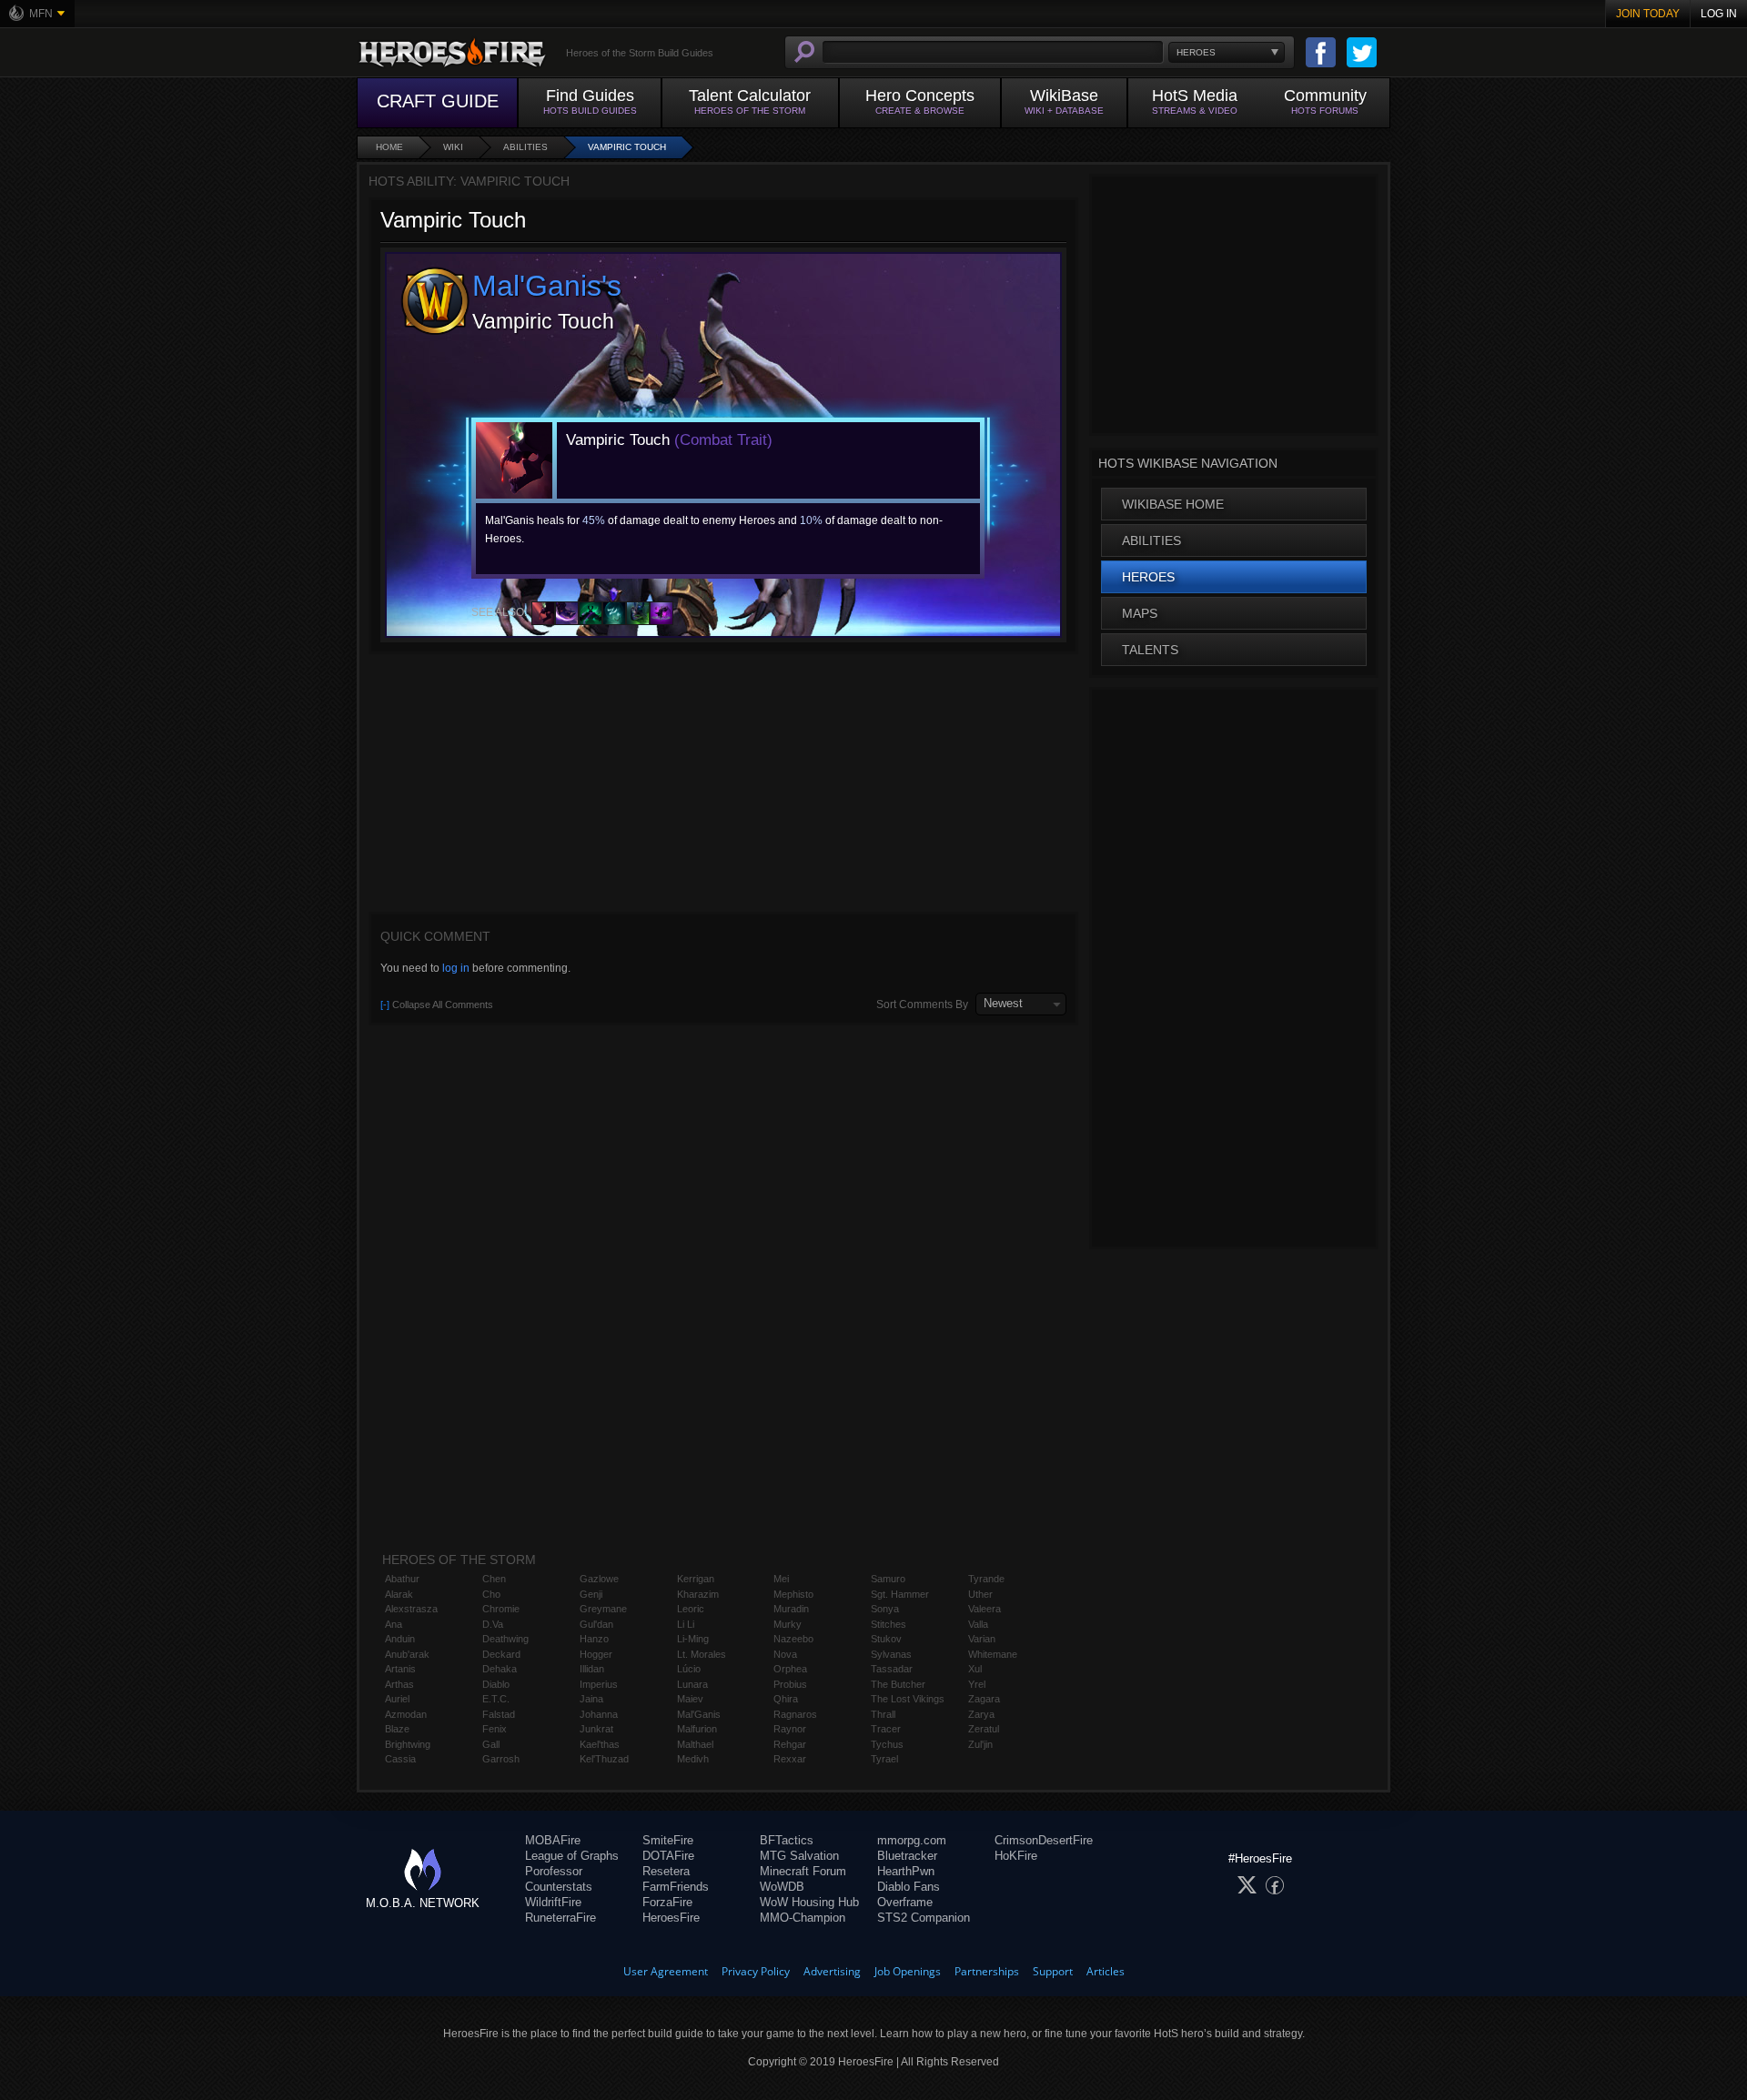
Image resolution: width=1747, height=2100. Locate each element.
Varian (982, 1639)
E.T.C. (496, 1699)
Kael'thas (600, 1744)
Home (389, 147)
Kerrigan (696, 1579)
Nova (785, 1654)
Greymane (603, 1609)
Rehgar (790, 1744)
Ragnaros (795, 1714)
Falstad (499, 1714)
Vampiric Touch (627, 147)
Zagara (984, 1699)
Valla (978, 1624)
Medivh (693, 1759)
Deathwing (505, 1639)
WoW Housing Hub (809, 1902)
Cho (491, 1594)
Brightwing (408, 1744)
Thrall (883, 1714)
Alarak (399, 1594)
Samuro (888, 1579)
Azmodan (406, 1714)
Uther (980, 1594)
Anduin (400, 1639)
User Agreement (666, 1971)
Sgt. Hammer (900, 1594)
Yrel (977, 1684)
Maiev (690, 1699)
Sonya (885, 1609)
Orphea (790, 1669)
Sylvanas (891, 1654)
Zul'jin (980, 1744)
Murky (788, 1624)
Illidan (592, 1669)
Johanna (599, 1714)
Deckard (501, 1654)
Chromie (501, 1609)
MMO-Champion (803, 1918)
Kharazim (698, 1594)
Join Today (1648, 14)
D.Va (493, 1624)
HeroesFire (671, 1918)
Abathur (402, 1579)
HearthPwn (906, 1871)
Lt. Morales (702, 1654)
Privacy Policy (756, 1971)
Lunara (692, 1684)
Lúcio (689, 1669)
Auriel (397, 1699)
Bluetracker (907, 1856)
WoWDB (782, 1887)
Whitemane (993, 1654)
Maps (1140, 613)
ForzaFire (667, 1902)
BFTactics (787, 1840)
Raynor (790, 1729)
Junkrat (596, 1729)
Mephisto (793, 1594)
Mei (781, 1579)
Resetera (666, 1871)
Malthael (695, 1744)
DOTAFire (668, 1856)
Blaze (397, 1729)
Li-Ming (693, 1639)
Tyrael (884, 1759)
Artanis (400, 1669)
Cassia (400, 1759)
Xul (975, 1669)
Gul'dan (596, 1624)
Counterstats (559, 1887)
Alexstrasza (411, 1609)
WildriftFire (553, 1902)
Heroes (1148, 577)
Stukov (886, 1639)
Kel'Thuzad (604, 1759)
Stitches (889, 1624)
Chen (494, 1579)
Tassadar (892, 1669)
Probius (790, 1684)
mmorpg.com (912, 1840)
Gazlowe (599, 1579)
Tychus (887, 1744)
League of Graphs (572, 1856)
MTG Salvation (799, 1856)
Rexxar (790, 1759)
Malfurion (697, 1729)
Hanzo (594, 1639)
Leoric (691, 1609)
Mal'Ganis (699, 1714)
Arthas (399, 1684)
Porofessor (554, 1871)
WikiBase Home (1173, 504)
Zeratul (984, 1729)
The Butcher (898, 1684)
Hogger (596, 1654)
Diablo (496, 1684)
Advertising (832, 1971)
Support (1053, 1971)
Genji (591, 1594)
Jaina (591, 1699)
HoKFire (1016, 1856)
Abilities (525, 147)
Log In (1719, 14)
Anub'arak (407, 1654)
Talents (1150, 650)
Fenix (495, 1729)
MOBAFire (553, 1840)
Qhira (786, 1699)
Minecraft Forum (803, 1871)
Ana (394, 1624)
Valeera (985, 1609)
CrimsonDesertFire (1044, 1840)
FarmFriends (676, 1887)
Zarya (981, 1714)
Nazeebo (793, 1639)
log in (456, 968)
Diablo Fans (909, 1887)
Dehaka (500, 1669)
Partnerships (987, 1971)
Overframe (905, 1902)
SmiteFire (668, 1840)
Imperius (599, 1684)
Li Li (686, 1624)
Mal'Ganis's (547, 286)
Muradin (791, 1609)
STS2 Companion (924, 1918)
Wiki (453, 147)
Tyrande (986, 1579)
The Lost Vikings (908, 1699)
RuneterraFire (560, 1918)
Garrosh (501, 1759)
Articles (1106, 1971)
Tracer (886, 1729)
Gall (491, 1744)
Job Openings (908, 1971)
